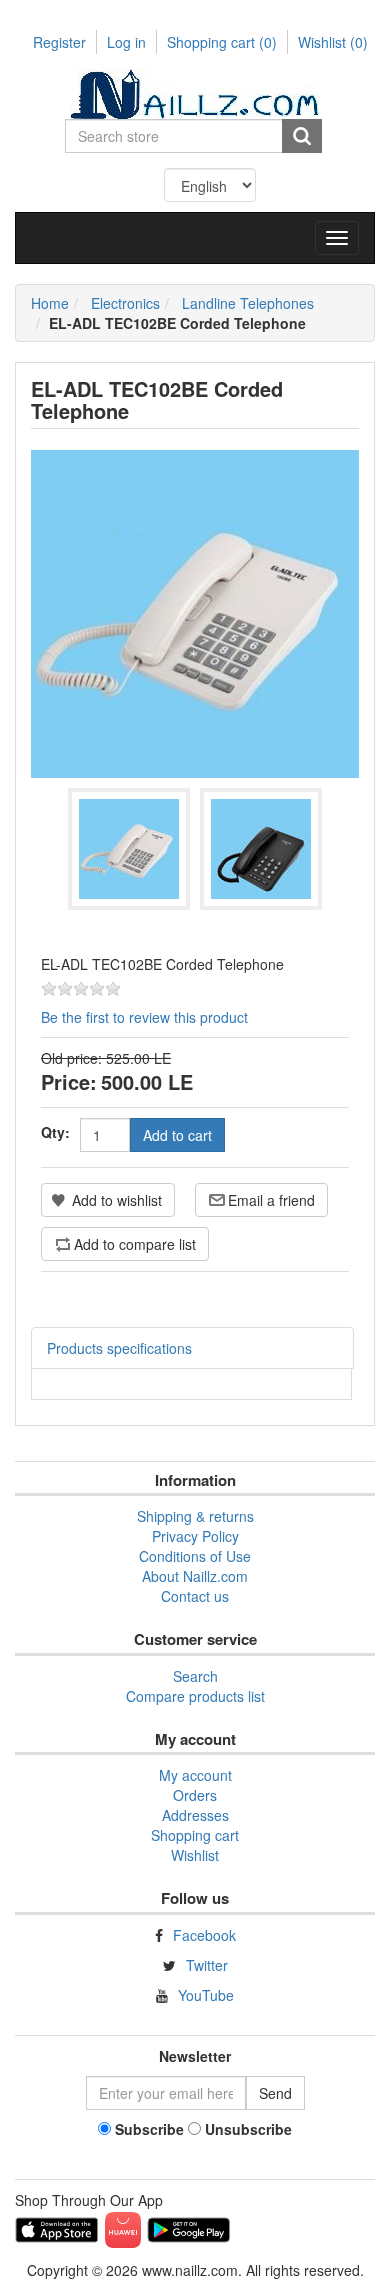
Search (195, 1676)
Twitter (207, 1965)
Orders (195, 1795)
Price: (69, 1081)
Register (59, 42)
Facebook (204, 1935)
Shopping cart (222, 42)
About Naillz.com (195, 1576)
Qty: (55, 1132)
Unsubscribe (248, 2129)
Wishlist (195, 1855)
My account (195, 1775)
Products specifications (119, 1348)
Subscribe (149, 2129)
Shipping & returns (195, 1516)
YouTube (206, 1995)
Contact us (195, 1596)
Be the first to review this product (144, 1017)
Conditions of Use (195, 1556)
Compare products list (195, 1696)
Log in (126, 42)
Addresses (195, 1815)
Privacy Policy (195, 1536)
